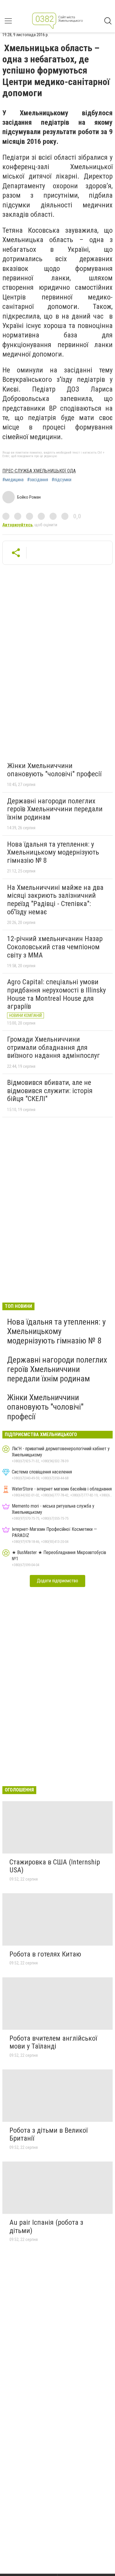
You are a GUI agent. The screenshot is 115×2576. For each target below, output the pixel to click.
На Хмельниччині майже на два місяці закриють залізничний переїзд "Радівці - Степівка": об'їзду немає (55, 900)
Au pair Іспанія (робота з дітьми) (46, 2227)
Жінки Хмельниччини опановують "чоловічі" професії (54, 770)
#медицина (13, 480)
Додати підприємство (57, 1581)
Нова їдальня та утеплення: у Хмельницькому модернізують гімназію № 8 (53, 852)
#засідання (38, 480)
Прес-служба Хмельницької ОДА (39, 471)
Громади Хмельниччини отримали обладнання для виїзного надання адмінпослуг (54, 1047)
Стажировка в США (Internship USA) (55, 1866)
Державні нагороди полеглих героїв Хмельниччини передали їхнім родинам (55, 809)
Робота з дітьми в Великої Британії (49, 2134)
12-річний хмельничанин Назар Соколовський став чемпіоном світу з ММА (55, 947)
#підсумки (61, 480)
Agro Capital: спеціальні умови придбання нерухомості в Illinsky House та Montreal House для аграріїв (56, 994)
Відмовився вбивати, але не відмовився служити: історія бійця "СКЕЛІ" (50, 1091)
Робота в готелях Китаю (45, 1954)
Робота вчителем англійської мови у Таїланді (53, 2042)
